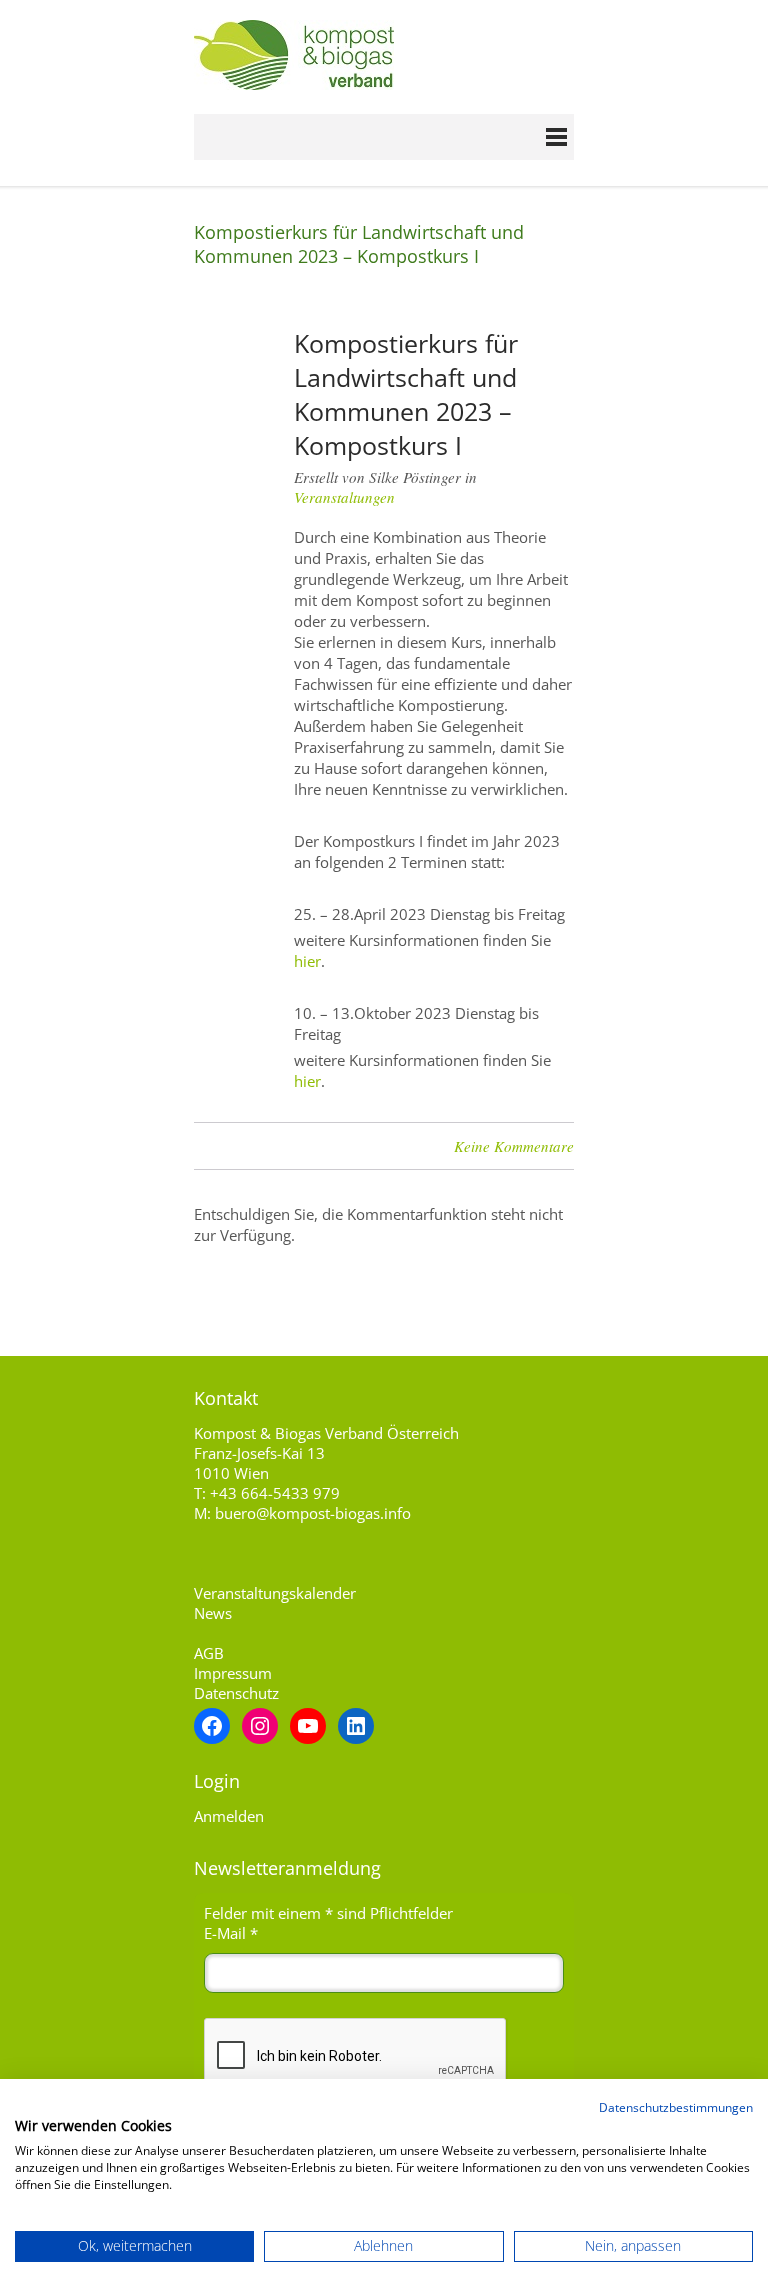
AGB (209, 1653)
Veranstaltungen (344, 497)
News (213, 1613)
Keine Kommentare (514, 1146)
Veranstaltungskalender (275, 1593)
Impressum (233, 1673)
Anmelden (229, 1816)
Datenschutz (236, 1693)
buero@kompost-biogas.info (313, 1513)
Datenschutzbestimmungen (676, 2107)
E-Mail (231, 1933)
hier (307, 961)
